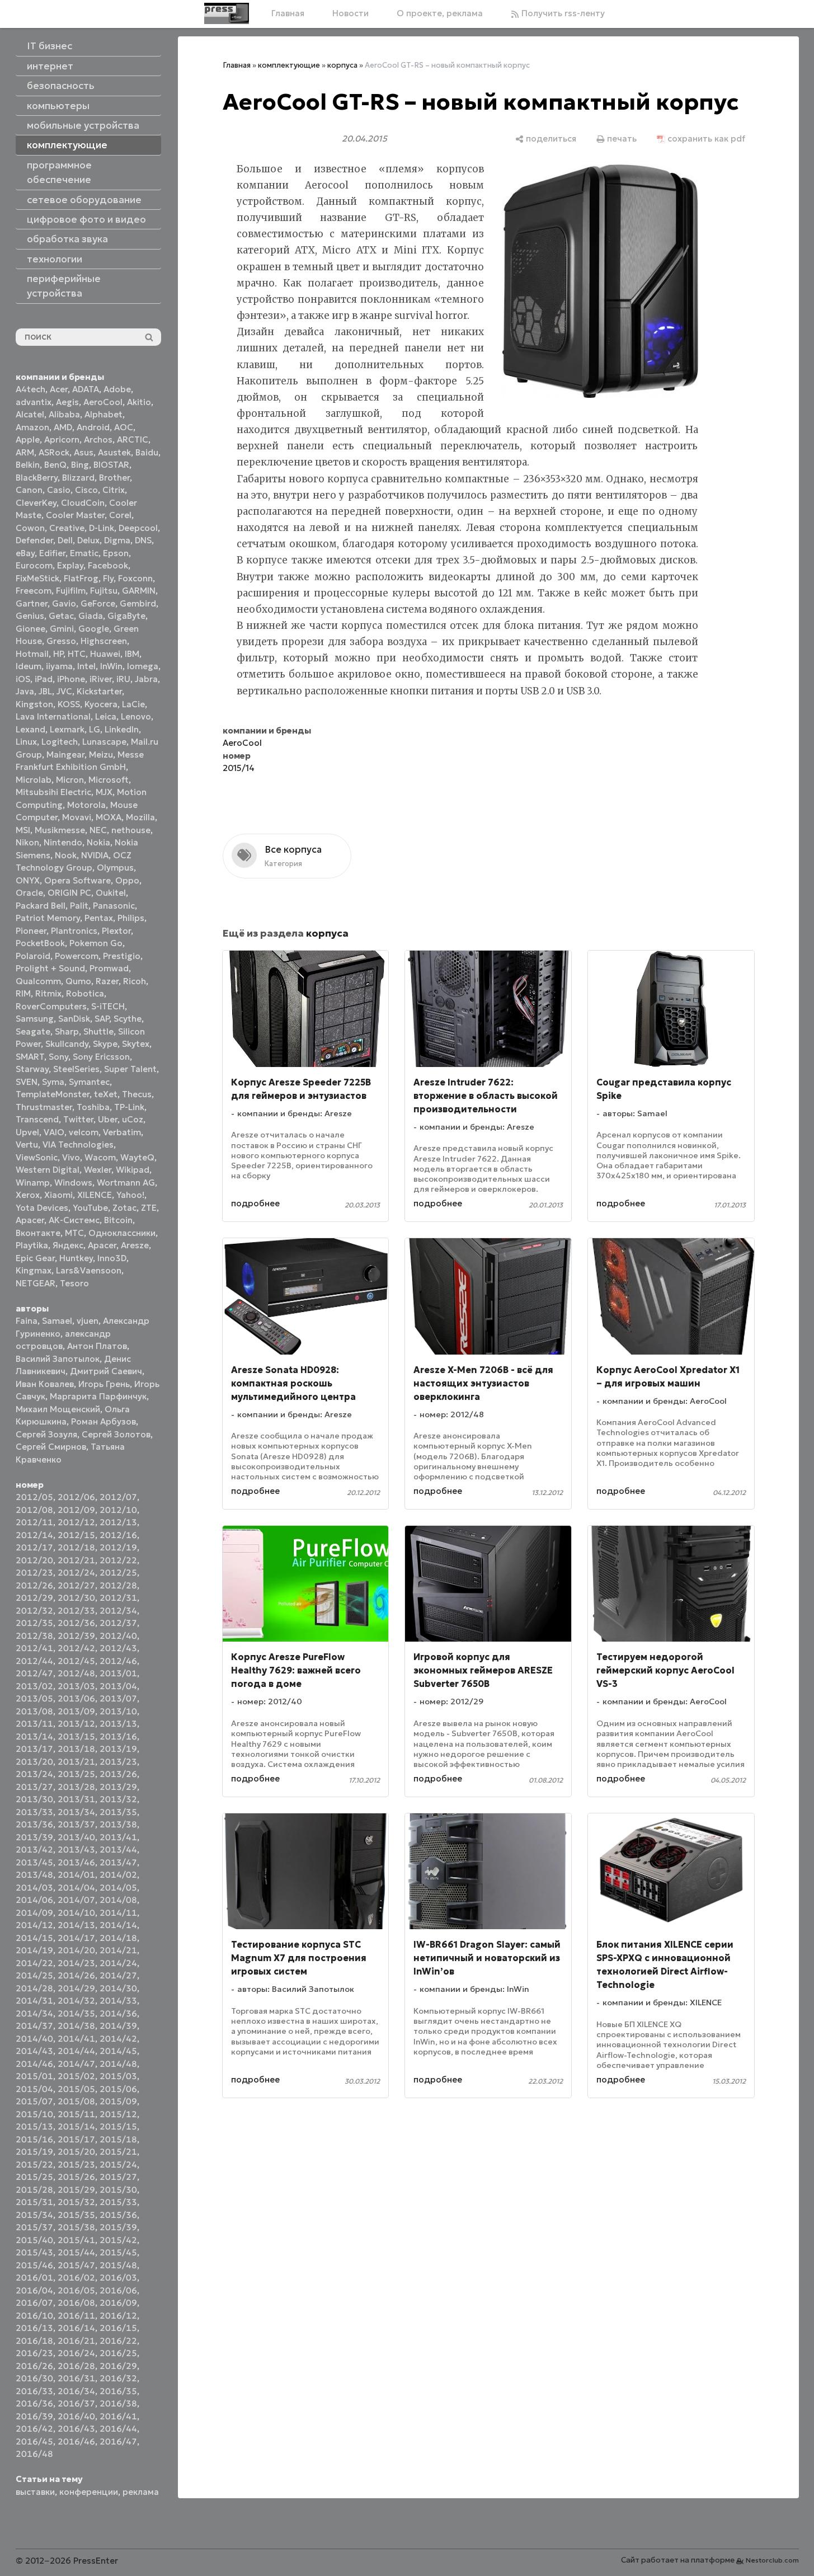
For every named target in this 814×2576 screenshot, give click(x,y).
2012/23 (34, 1573)
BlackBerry (37, 478)
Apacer (102, 1245)
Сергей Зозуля (46, 1434)
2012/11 (34, 1522)
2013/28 (76, 1787)
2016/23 (34, 2353)
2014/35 (76, 2013)
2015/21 (118, 2152)
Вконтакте (38, 1233)
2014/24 (118, 1963)
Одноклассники (122, 1233)
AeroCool (103, 402)
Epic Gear (35, 1258)
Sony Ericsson (101, 1057)
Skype (105, 1044)
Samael (57, 1321)
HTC (77, 654)
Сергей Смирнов (51, 1447)
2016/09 (118, 2303)
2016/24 (76, 2353)
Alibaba (64, 414)
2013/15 (76, 1736)
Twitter (78, 1119)
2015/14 (76, 2126)
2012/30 (76, 1598)
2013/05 (34, 1698)
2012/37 (118, 1623)
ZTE (149, 1208)
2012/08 (34, 1510)
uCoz (133, 1119)
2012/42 (76, 1648)
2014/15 (34, 1938)
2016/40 (76, 2416)
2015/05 (76, 2089)
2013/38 (118, 1824)
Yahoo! (130, 1195)
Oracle (29, 893)
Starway (32, 1069)
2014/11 (118, 1913)
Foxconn (135, 578)
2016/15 (118, 2328)
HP (58, 654)
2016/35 (118, 2391)
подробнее (255, 1203)
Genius (30, 616)
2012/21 (76, 1560)
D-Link (102, 528)
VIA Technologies (78, 1144)
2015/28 (34, 2190)
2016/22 (118, 2341)
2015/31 (34, 2202)
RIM (23, 993)
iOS (23, 679)
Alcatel (30, 414)
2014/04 (76, 1888)
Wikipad (133, 1170)
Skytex (136, 1044)
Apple (28, 439)
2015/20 (76, 2152)
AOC (124, 427)
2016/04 (34, 2290)
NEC (98, 830)
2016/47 (118, 2441)
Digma (117, 540)
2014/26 (76, 1975)
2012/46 (118, 1661)
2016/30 (34, 2378)
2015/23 (76, 2164)
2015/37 (34, 2227)
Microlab (34, 780)
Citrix (114, 490)
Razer (107, 981)
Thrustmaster (44, 1107)
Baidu (147, 452)
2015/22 (34, 2164)
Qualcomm (38, 981)
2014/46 (34, 2064)
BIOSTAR (111, 465)
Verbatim (122, 1132)
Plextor (116, 931)
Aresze (135, 1245)
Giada (91, 616)
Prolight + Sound (50, 968)
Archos (98, 439)
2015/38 (76, 2227)
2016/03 (118, 2277)
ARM (25, 452)
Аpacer (30, 1220)
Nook (66, 855)
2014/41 (76, 2039)
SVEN (27, 1082)
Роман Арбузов (103, 1421)
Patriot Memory (48, 918)
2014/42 (118, 2039)
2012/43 (118, 1648)
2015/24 (118, 2164)
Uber (108, 1119)
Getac (61, 616)
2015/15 (118, 2126)
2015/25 (34, 2177)
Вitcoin (118, 1220)
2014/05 (118, 1888)
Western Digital (48, 1170)
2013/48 (34, 1875)
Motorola (86, 805)
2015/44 (76, 2252)
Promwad (109, 968)
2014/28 (34, 1988)
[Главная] (227, 13)
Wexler (98, 1170)
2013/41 (118, 1837)
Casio (59, 490)
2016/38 (118, 2403)
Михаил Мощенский (58, 1409)
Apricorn (62, 439)
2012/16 (118, 1535)
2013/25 (76, 1774)
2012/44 (34, 1661)
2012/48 (76, 1673)
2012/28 (118, 1585)
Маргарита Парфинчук (98, 1396)
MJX (104, 792)
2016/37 (76, 2403)
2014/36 (118, 2013)
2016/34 (76, 2391)
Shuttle (98, 1031)
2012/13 (118, 1522)
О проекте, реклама (440, 13)
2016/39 (34, 2416)
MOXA (109, 817)
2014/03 (34, 1888)
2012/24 (76, 1573)
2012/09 (76, 1510)
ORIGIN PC (69, 893)
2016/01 (34, 2277)
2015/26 (76, 2177)
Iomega (143, 666)
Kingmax (34, 1270)
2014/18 (118, 1938)
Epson (116, 553)
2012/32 (34, 1611)
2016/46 (76, 2441)
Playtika (32, 1245)
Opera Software (77, 880)
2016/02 (76, 2277)
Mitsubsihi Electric (53, 792)
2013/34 (76, 1812)
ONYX (28, 880)
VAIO (54, 1132)
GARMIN (139, 591)
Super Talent (130, 1069)
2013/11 (34, 1724)
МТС (74, 1233)
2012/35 (34, 1623)
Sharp (67, 1031)
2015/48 (118, 2265)
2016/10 (34, 2316)
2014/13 (76, 1925)
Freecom (34, 591)
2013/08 (34, 1711)
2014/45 (118, 2051)
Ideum (29, 666)
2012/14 (34, 1535)
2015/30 (118, 2190)
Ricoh (135, 981)
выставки (35, 2492)
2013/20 (34, 1762)
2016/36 (34, 2403)
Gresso (61, 641)
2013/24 (34, 1774)
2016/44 (118, 2429)
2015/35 (76, 2215)
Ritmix (48, 993)
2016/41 (118, 2416)
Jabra (146, 679)
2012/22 (118, 1560)
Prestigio (122, 956)
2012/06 (76, 1497)
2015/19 (34, 2152)
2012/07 (118, 1497)
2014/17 (76, 1938)
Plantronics (74, 931)
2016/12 (118, 2316)
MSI (23, 830)
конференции (89, 2492)
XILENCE (95, 1195)
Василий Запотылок (58, 1359)
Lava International (53, 716)
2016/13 (34, 2328)
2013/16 (118, 1736)
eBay (25, 553)
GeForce (98, 603)
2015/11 (76, 2114)
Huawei (105, 654)
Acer (59, 389)
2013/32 (118, 1799)
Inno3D (112, 1258)
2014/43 (34, 2051)
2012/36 (76, 1623)
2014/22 (34, 1963)
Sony (58, 1057)
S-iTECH (108, 1006)
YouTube (90, 1208)
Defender (34, 540)
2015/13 (34, 2126)
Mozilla (140, 817)
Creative (67, 528)
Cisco (86, 490)
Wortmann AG (126, 1183)
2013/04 (118, 1686)
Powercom (77, 956)
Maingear (65, 755)
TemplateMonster (53, 1094)
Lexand (30, 729)
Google (94, 629)
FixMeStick (37, 578)
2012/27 (76, 1585)
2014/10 (76, 1913)
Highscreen (104, 641)
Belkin (28, 465)
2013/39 (34, 1837)
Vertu (27, 1144)
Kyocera (101, 704)
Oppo (127, 880)
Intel (86, 666)
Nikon (27, 842)
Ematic (84, 553)
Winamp (33, 1183)
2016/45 (34, 2441)
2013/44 (118, 1849)
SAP (102, 1019)
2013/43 (76, 1849)
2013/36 (34, 1824)
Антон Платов (97, 1346)
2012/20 (34, 1560)
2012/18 (76, 1547)
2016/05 (76, 2290)
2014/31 (34, 2001)
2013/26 (118, 1774)
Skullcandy (67, 1044)
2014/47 (76, 2064)
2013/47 (118, 1862)
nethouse (131, 830)
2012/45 (76, 1661)
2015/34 (34, 2215)
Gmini (62, 629)
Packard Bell (41, 906)
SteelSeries (76, 1069)
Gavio (64, 603)
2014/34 (34, 2013)
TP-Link (129, 1107)
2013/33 (34, 1812)
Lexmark (67, 729)
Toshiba (93, 1107)
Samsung (35, 1019)
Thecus (137, 1094)
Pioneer (31, 931)
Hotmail (32, 654)
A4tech (30, 389)
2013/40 (76, 1837)
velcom (84, 1132)
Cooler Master (75, 515)
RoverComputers (51, 1006)
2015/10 (34, 2114)
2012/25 (118, 1573)
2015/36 (118, 2215)
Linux (26, 742)
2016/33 (34, 2391)
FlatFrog (81, 578)
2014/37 (34, 2026)
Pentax (99, 918)
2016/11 (76, 2316)
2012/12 (76, 1522)
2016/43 (76, 2429)
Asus (84, 452)
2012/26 (34, 1585)
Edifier (52, 553)
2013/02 (34, 1686)
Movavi (77, 817)
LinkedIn (122, 729)
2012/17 (34, 1547)
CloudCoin (83, 503)
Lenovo (136, 716)
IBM (132, 654)
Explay (70, 565)
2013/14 (34, 1736)
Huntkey (76, 1258)
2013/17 (34, 1749)
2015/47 (76, 2265)
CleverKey (36, 503)
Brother (114, 478)
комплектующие (289, 65)
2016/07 (34, 2303)
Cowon (30, 528)
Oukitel (111, 893)
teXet (106, 1094)
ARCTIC (133, 439)
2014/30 (118, 1988)
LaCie (133, 704)
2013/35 (118, 1812)
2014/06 (34, 1900)
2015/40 (34, 2240)
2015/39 (118, 2227)
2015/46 (34, 2265)
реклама (141, 2492)
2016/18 (34, 2341)
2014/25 (34, 1975)
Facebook (108, 565)
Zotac (124, 1208)
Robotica (85, 993)
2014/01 (76, 1875)
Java (25, 691)
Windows (73, 1183)
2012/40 (118, 1636)
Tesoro (74, 1283)
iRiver (101, 679)
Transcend (37, 1119)
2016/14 (76, 2328)
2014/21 (118, 1950)
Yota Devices (42, 1208)
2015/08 (76, 2101)
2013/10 (118, 1711)
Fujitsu (104, 591)
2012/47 (34, 1673)
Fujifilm (71, 591)
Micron (70, 780)
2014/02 (118, 1875)
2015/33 (118, 2202)
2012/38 (34, 1636)
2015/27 (118, 2177)
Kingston (34, 704)
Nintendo (63, 842)
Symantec (89, 1082)
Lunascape (104, 742)
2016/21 (76, 2341)
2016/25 (118, 2353)
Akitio (139, 402)
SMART (30, 1057)
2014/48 (118, 2064)
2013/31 (76, 1799)
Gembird (138, 603)
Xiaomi (58, 1195)
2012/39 (76, 1636)
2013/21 (76, 1762)
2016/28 (76, 2366)
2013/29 (118, 1787)
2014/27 (118, 1975)
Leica (106, 716)
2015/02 (76, 2076)
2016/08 (76, 2303)
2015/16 (34, 2139)
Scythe (128, 1019)
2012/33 (76, 1611)
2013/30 (34, 1799)
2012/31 (118, 1598)
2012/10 (118, 1510)
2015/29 (76, 2190)
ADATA (86, 389)
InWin (111, 666)
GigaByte (126, 616)
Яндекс (68, 1245)
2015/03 (118, 2076)
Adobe (117, 389)
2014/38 (76, 2026)
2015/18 (118, 2139)
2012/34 (118, 1611)
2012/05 (34, 1497)
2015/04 (34, 2089)
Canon (29, 490)
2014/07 (76, 1900)
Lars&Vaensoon (89, 1270)
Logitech (60, 742)
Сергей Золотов (116, 1434)
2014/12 (34, 1925)
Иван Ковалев (45, 1384)
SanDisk (74, 1019)
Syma (53, 1082)
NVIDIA (95, 855)
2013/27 (34, 1787)
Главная (288, 13)
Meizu (101, 755)
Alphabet (103, 414)
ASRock (54, 452)
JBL (45, 691)
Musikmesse (60, 830)
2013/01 (118, 1673)
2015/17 (76, 2139)
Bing (80, 465)
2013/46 (76, 1862)
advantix (34, 402)
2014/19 (34, 1950)
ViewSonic (37, 1157)
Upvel (27, 1132)
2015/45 (118, 2252)
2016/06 (118, 2290)
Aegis (67, 402)
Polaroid (33, 956)
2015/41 (76, 2240)
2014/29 (76, 1988)
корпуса (342, 65)
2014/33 (118, 2001)
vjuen (88, 1321)
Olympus (115, 868)
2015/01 (34, 2076)
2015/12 (118, 2114)
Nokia (98, 842)
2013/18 (76, 1749)
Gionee (30, 629)
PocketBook (40, 943)
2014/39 (118, 2026)
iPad (44, 679)
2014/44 (76, 2051)
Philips (131, 918)
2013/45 (34, 1862)
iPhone (71, 679)
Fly (108, 578)
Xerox (28, 1195)
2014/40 (34, 2039)
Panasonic (114, 906)
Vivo (71, 1157)
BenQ (55, 465)
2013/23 (118, 1762)
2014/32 (76, 2001)
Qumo (78, 981)
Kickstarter (99, 691)
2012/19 (118, 1547)
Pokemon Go (96, 943)
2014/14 (118, 1925)
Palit (79, 906)
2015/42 (118, 2240)
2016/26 (34, 2366)
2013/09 (76, 1711)
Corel (120, 515)
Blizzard (78, 478)
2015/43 (34, 2252)
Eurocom (34, 565)
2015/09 (118, 2101)
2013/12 (76, 1724)
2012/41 (34, 1648)
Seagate (33, 1031)
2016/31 (76, 2378)
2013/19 (118, 1749)
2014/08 (118, 1900)
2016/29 (118, 2366)
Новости (350, 13)
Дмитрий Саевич (106, 1371)
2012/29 (34, 1598)
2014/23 (76, 1963)
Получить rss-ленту (562, 13)
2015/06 (118, 2089)
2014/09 (34, 1913)
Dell (65, 540)
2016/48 (34, 2454)
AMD (63, 427)
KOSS (69, 704)
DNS (143, 540)
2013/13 (118, 1724)
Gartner (32, 603)
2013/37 (76, 1824)
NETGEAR (36, 1283)
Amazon (32, 427)
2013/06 (76, 1698)
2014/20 (76, 1950)
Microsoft (109, 780)
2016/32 (118, 2378)
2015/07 (34, 2101)
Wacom (100, 1157)
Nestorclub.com (772, 2560)
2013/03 (76, 1686)
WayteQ (137, 1157)
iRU (123, 679)
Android (93, 427)
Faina (27, 1321)
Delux (88, 540)
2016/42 (34, 2429)
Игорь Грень (104, 1384)
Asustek (114, 452)
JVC (64, 691)
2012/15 (76, 1535)
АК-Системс (74, 1220)
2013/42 (34, 1849)
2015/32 (76, 2202)
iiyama (59, 666)
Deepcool (138, 528)
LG (95, 729)
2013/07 (118, 1698)
